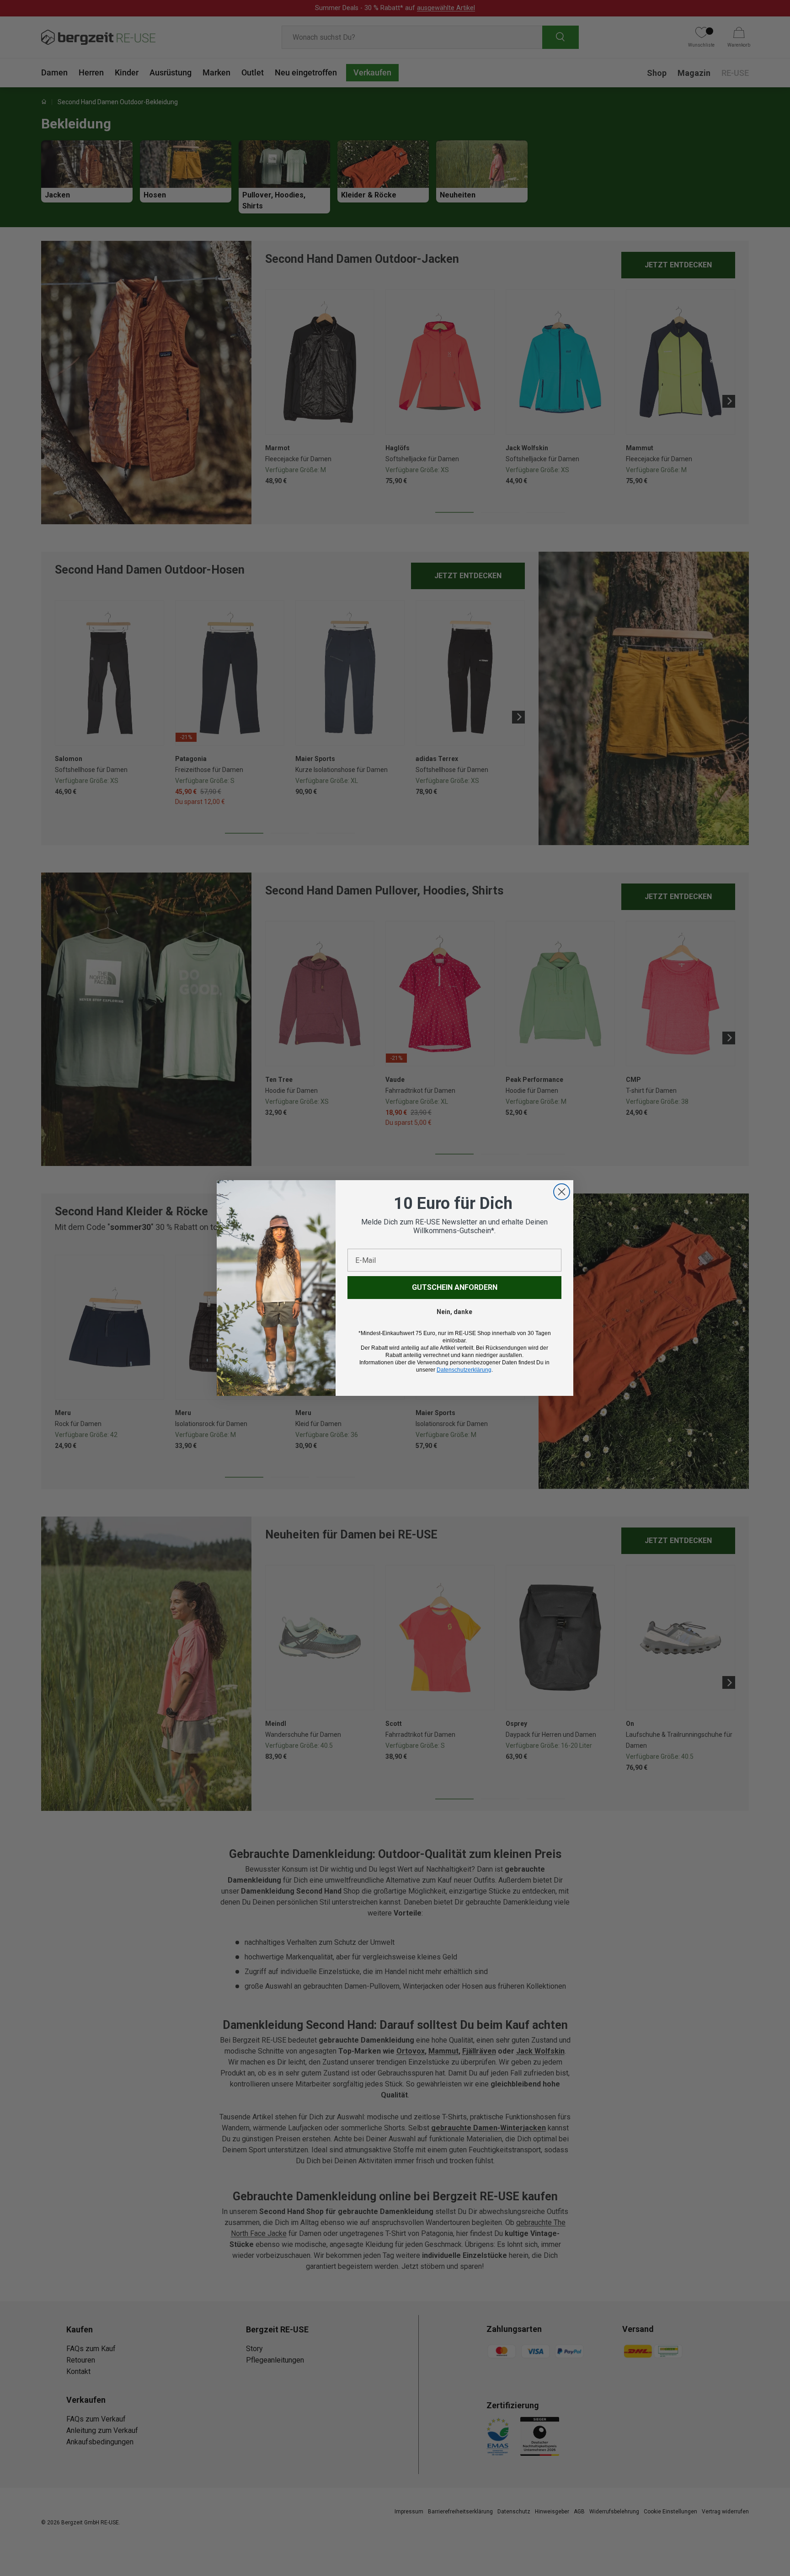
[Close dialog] (562, 1192)
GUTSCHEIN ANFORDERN (455, 1287)
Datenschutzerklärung (464, 1370)
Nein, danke (454, 1312)
